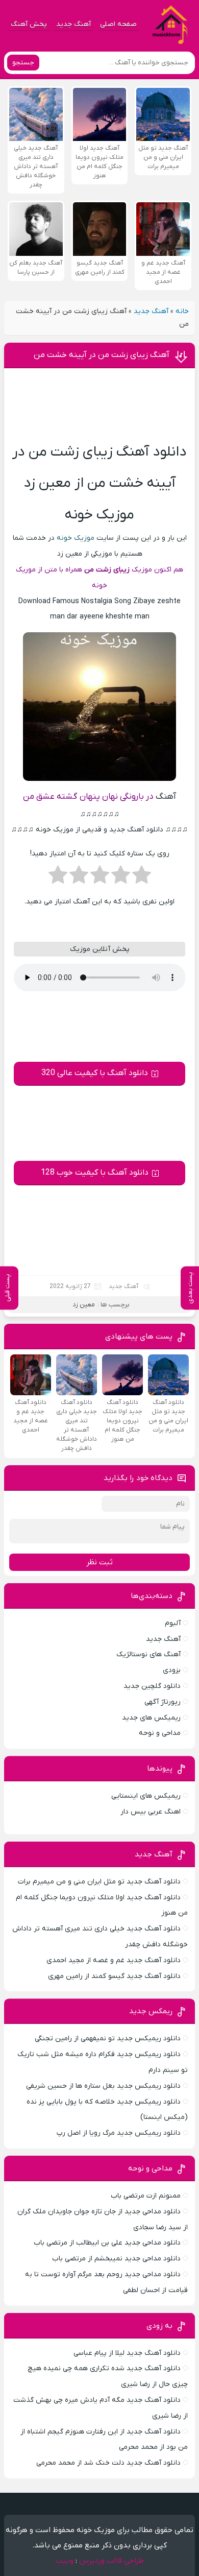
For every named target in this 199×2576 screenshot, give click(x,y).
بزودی (172, 1670)
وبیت (65, 2561)
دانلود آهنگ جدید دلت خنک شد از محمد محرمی (108, 2463)
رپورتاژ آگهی (163, 1702)
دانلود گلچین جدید (152, 1686)
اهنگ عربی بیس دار (151, 1812)
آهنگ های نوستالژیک (148, 1654)
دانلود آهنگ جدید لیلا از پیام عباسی (127, 2353)
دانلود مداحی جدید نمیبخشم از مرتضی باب (116, 2259)
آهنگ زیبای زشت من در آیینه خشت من (102, 355)
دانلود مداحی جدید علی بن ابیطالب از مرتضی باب (107, 2243)
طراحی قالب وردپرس (111, 2561)
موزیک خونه (76, 538)
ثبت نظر (99, 1562)
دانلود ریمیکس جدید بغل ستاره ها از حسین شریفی (103, 2086)
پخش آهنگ (29, 24)
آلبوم (173, 1623)
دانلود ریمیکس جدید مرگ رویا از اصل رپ (119, 2133)
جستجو (23, 63)
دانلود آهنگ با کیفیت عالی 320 (95, 1073)
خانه (182, 311)
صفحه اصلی (118, 24)
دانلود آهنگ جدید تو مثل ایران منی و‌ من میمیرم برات (99, 1882)
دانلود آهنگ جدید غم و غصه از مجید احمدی (114, 1960)
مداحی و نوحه (160, 1733)
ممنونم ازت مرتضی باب (146, 2196)
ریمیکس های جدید (151, 1718)
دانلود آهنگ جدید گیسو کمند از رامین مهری (114, 1976)
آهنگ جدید (73, 24)
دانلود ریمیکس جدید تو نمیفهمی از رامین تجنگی (108, 2038)
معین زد (84, 1305)
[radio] (142, 878)
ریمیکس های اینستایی (146, 1796)
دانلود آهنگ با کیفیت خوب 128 (95, 1173)
